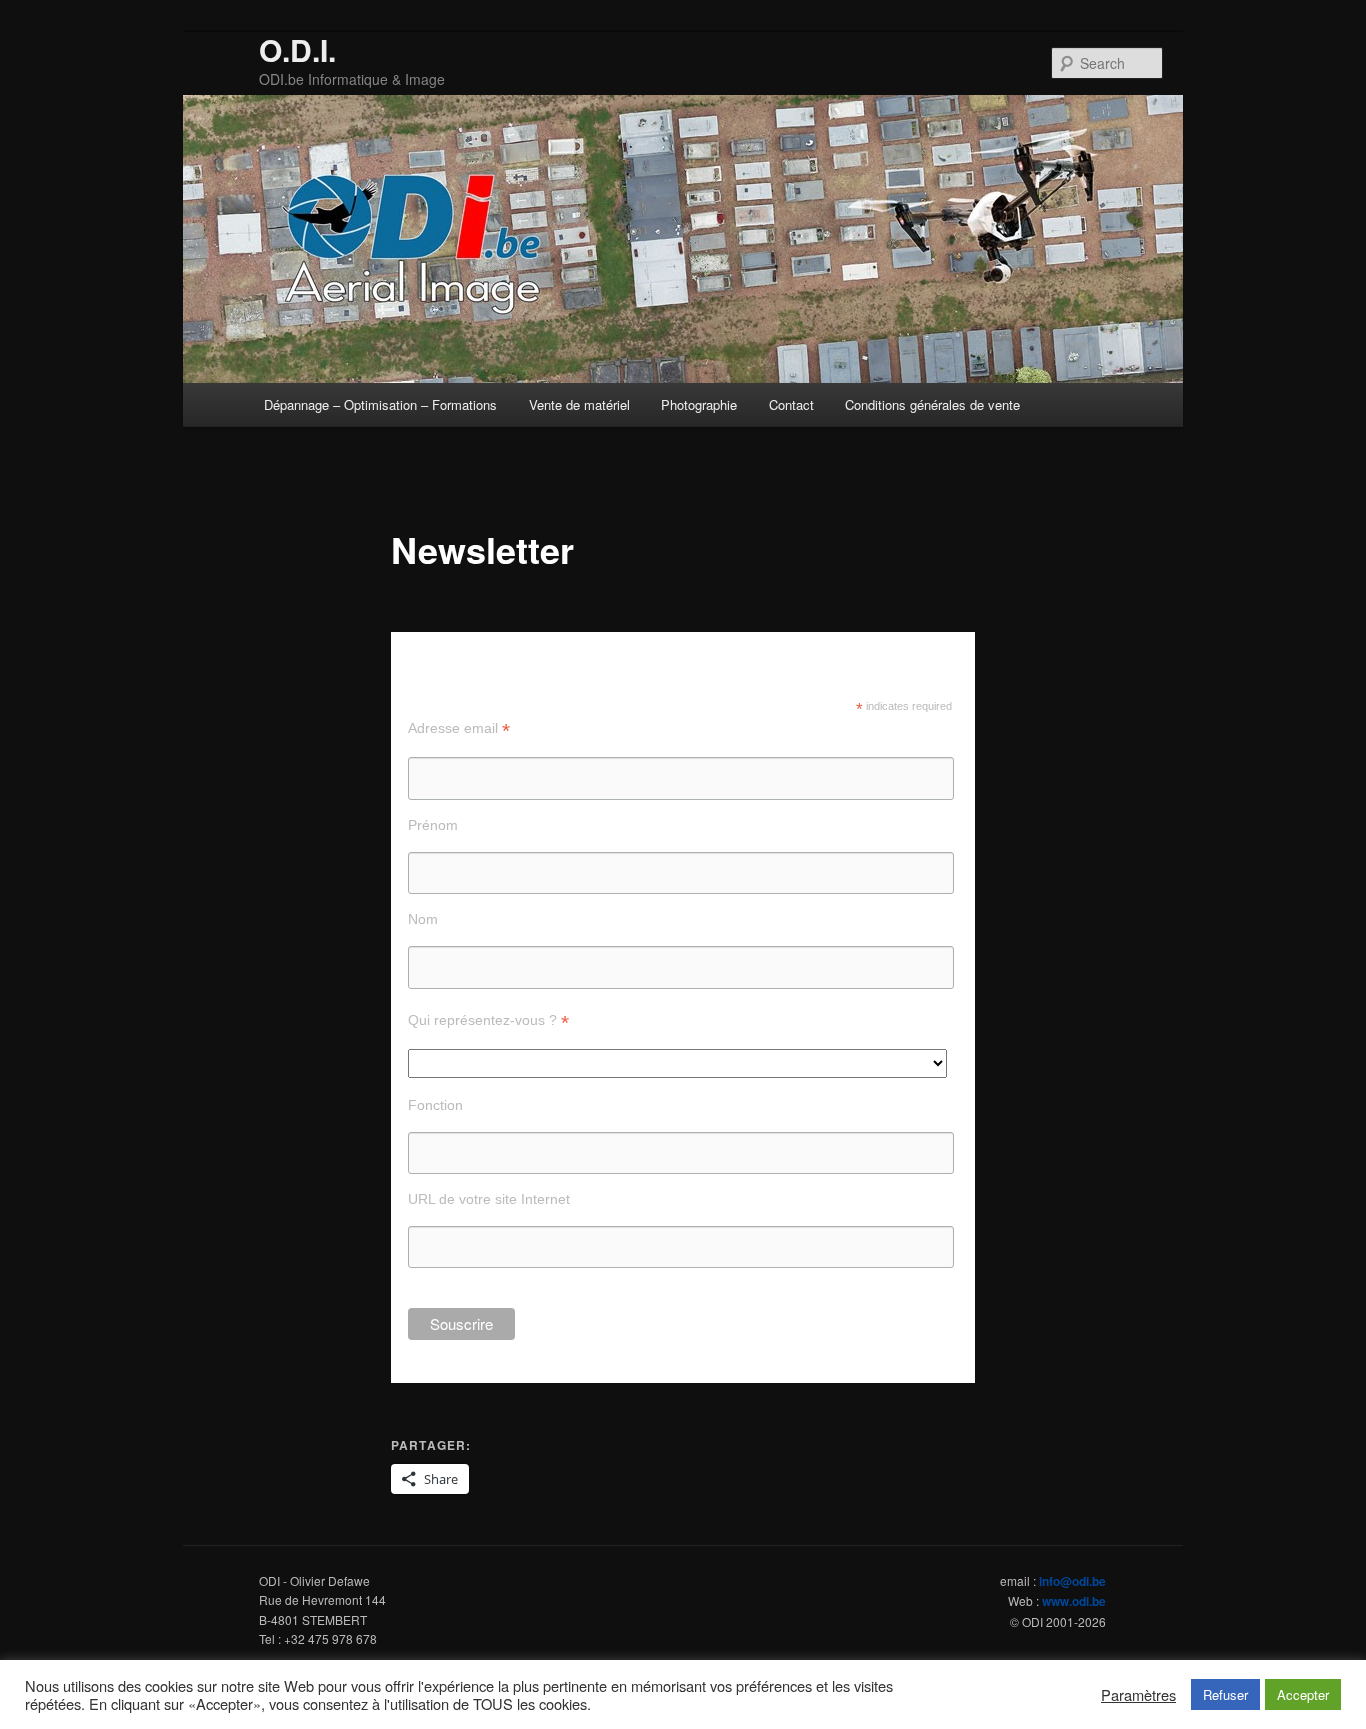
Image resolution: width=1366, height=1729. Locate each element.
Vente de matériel (579, 404)
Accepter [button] (1303, 1694)
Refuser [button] (1225, 1694)
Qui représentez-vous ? (488, 1020)
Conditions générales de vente (932, 404)
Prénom (433, 825)
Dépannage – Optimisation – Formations (380, 404)
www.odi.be (1074, 1601)
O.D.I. (297, 49)
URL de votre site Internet (489, 1199)
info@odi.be (1072, 1581)
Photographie (699, 404)
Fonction (435, 1105)
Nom (423, 919)
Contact (791, 404)
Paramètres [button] (1138, 1695)
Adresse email (459, 728)
